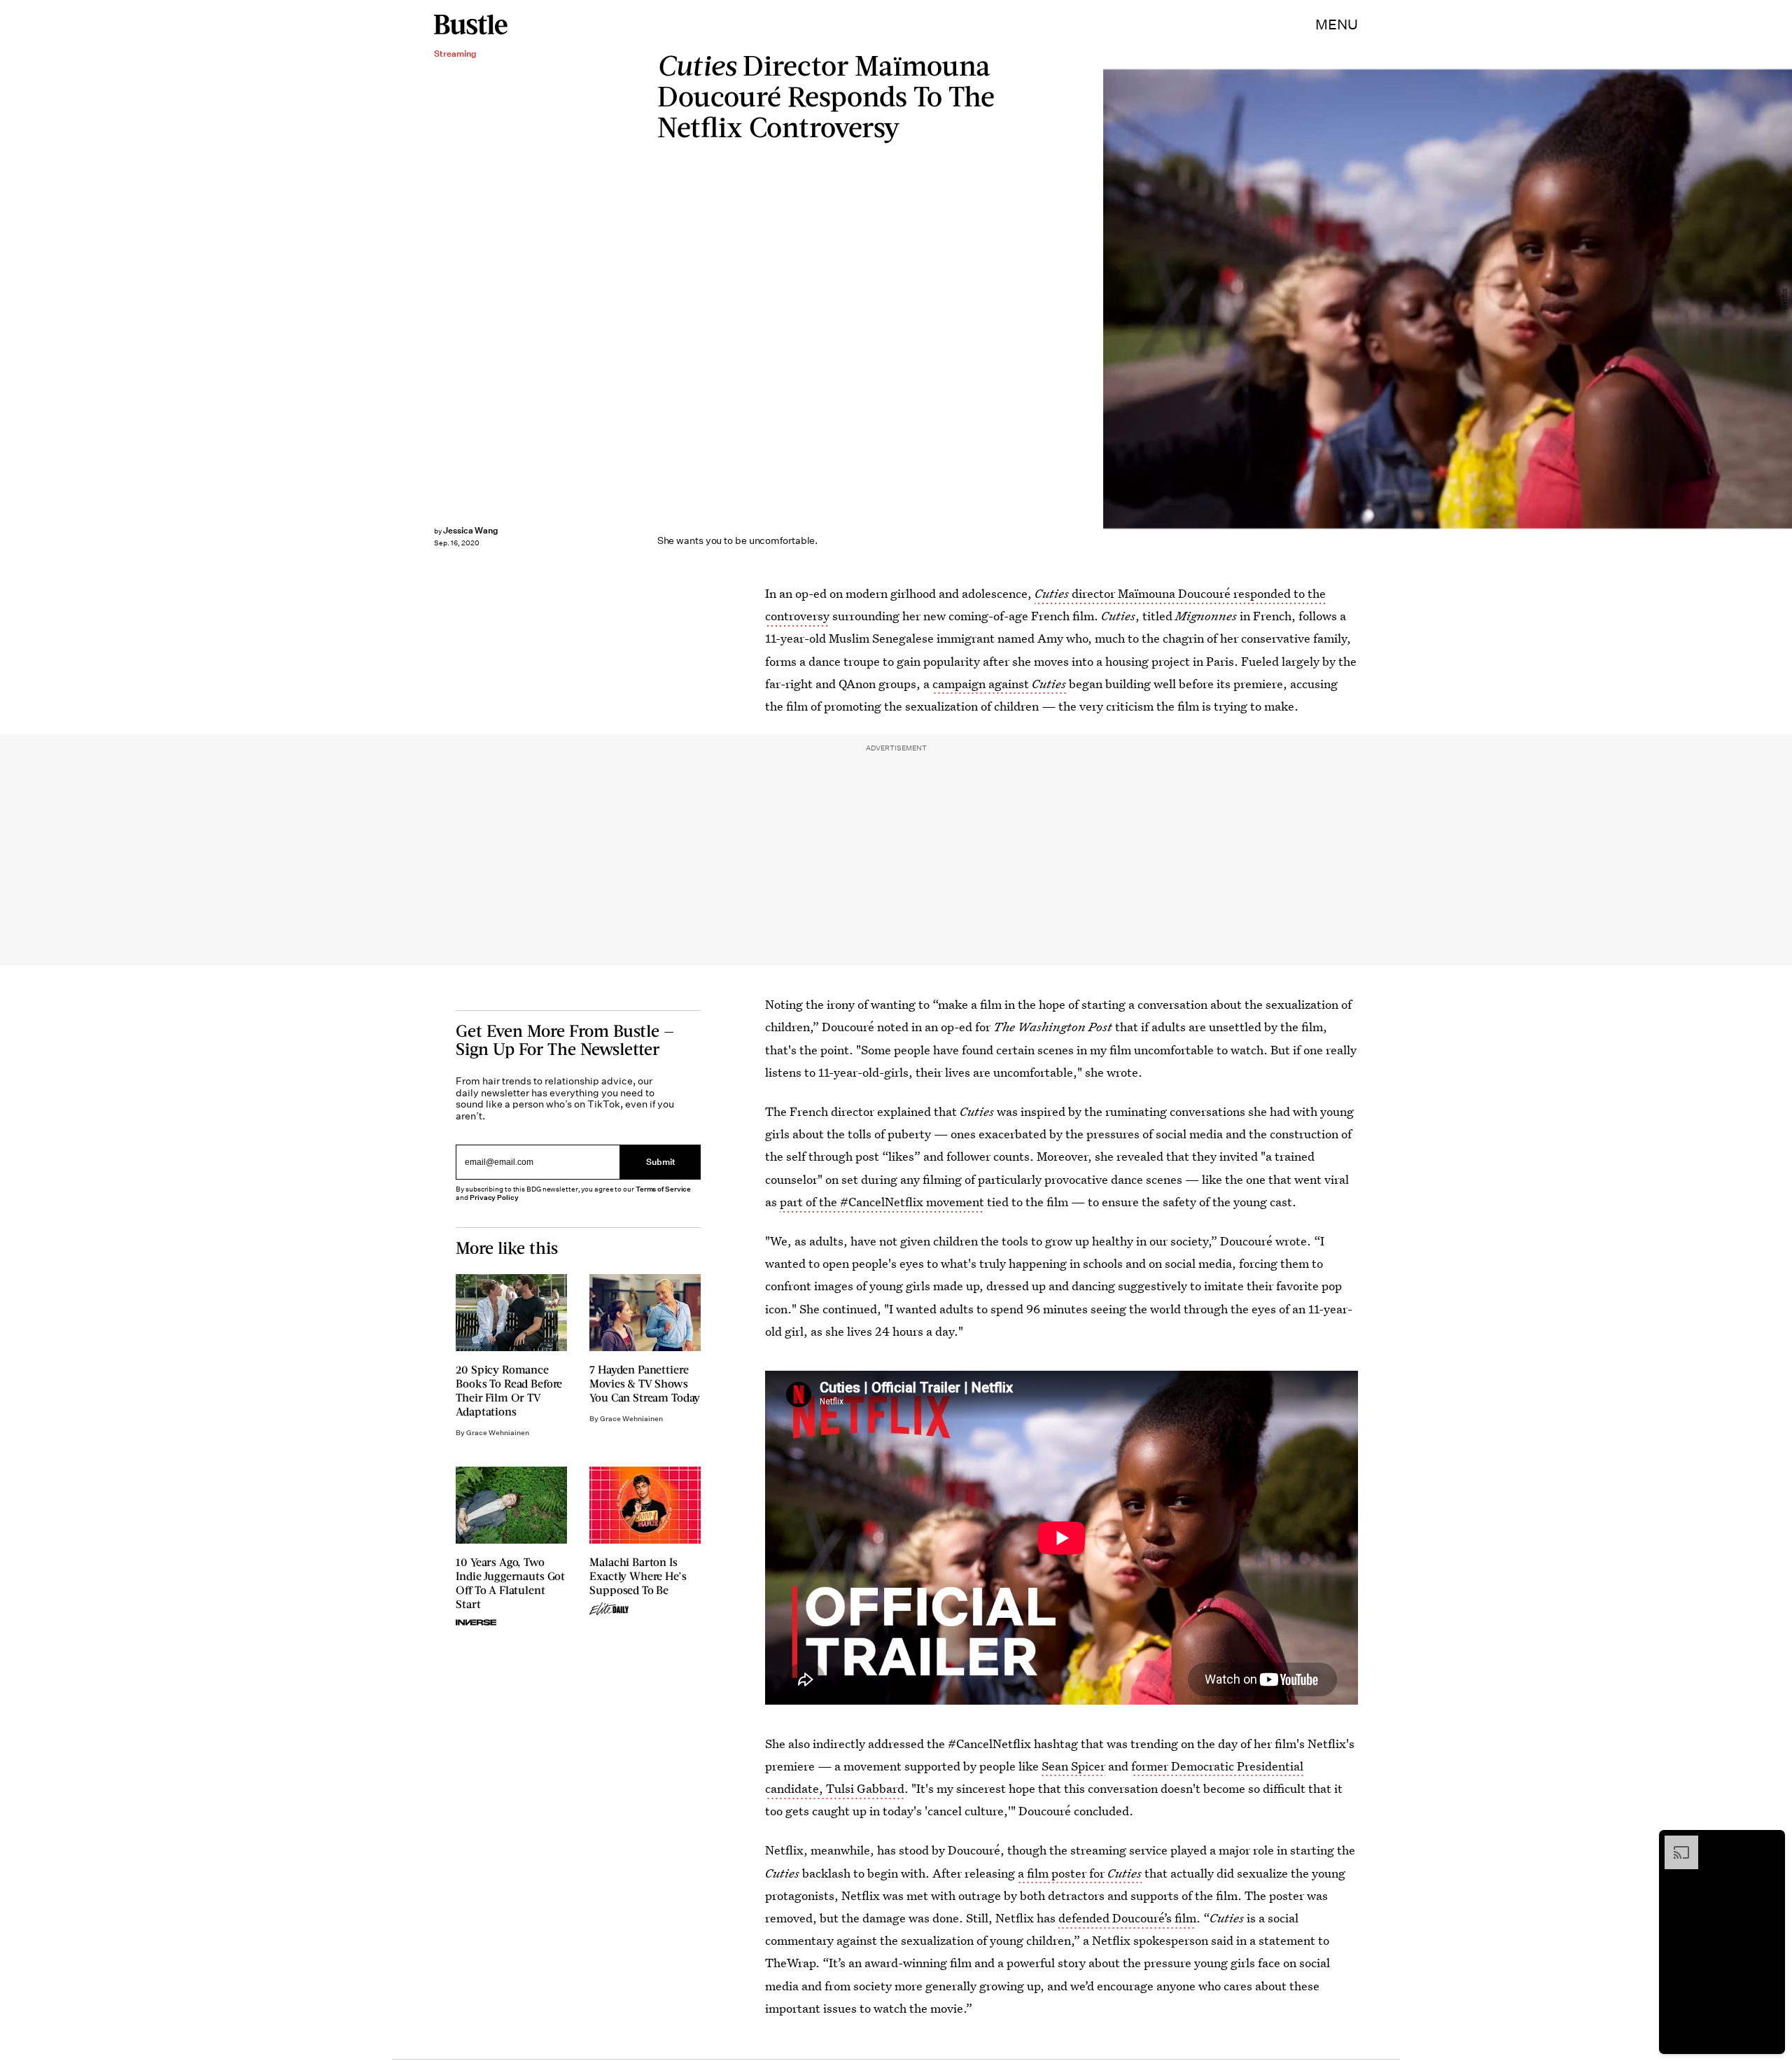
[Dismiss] (1770, 1843)
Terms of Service (663, 1189)
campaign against (999, 684)
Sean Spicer (1073, 1766)
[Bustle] (471, 25)
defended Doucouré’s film (1127, 1918)
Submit (661, 1162)
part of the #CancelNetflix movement (882, 1202)
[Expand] (1674, 1843)
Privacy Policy (494, 1197)
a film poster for (1080, 1873)
